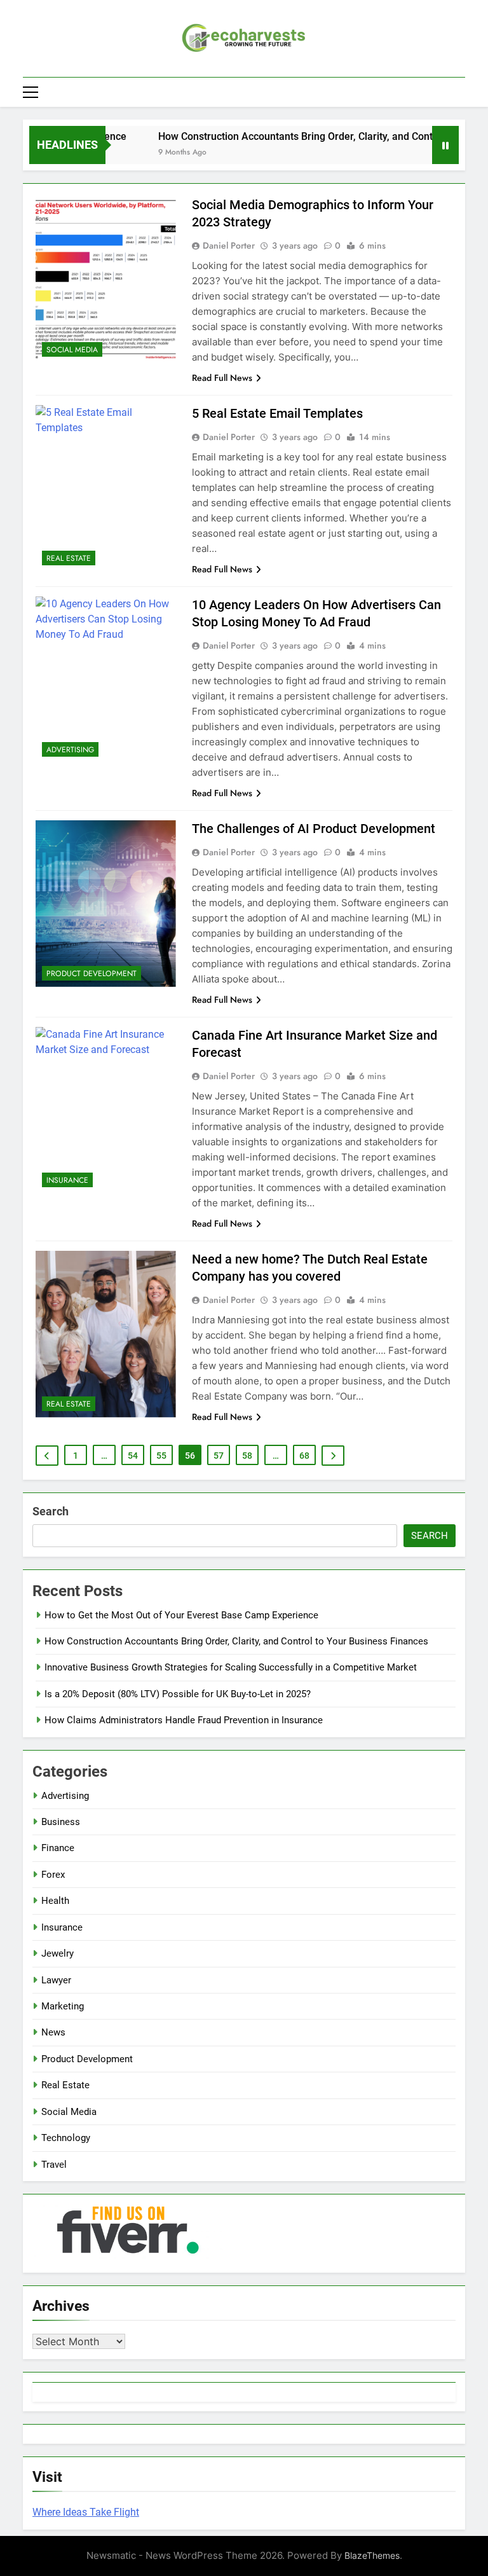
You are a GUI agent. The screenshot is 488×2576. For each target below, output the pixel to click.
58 (247, 1456)
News (53, 2032)
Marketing (63, 2006)
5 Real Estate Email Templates (277, 413)
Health (55, 1901)
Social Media (72, 350)
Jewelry (58, 1953)
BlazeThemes (372, 2555)
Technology (66, 2138)
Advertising (70, 750)
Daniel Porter (229, 245)
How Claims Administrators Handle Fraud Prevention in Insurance (184, 1720)
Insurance (67, 1180)
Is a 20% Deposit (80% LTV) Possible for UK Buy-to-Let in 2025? (178, 1694)
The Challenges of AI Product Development (314, 829)
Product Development (91, 974)
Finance (58, 1848)
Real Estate (69, 558)
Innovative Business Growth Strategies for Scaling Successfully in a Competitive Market (231, 1667)
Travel (54, 2165)
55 (161, 1456)
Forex (53, 1875)
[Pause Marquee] (445, 145)
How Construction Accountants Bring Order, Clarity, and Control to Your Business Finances (236, 1641)
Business (61, 1822)
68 (304, 1456)
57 (219, 1456)
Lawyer (56, 1980)
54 (133, 1456)
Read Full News (222, 378)
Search (51, 1511)
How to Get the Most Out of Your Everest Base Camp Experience (181, 1615)
